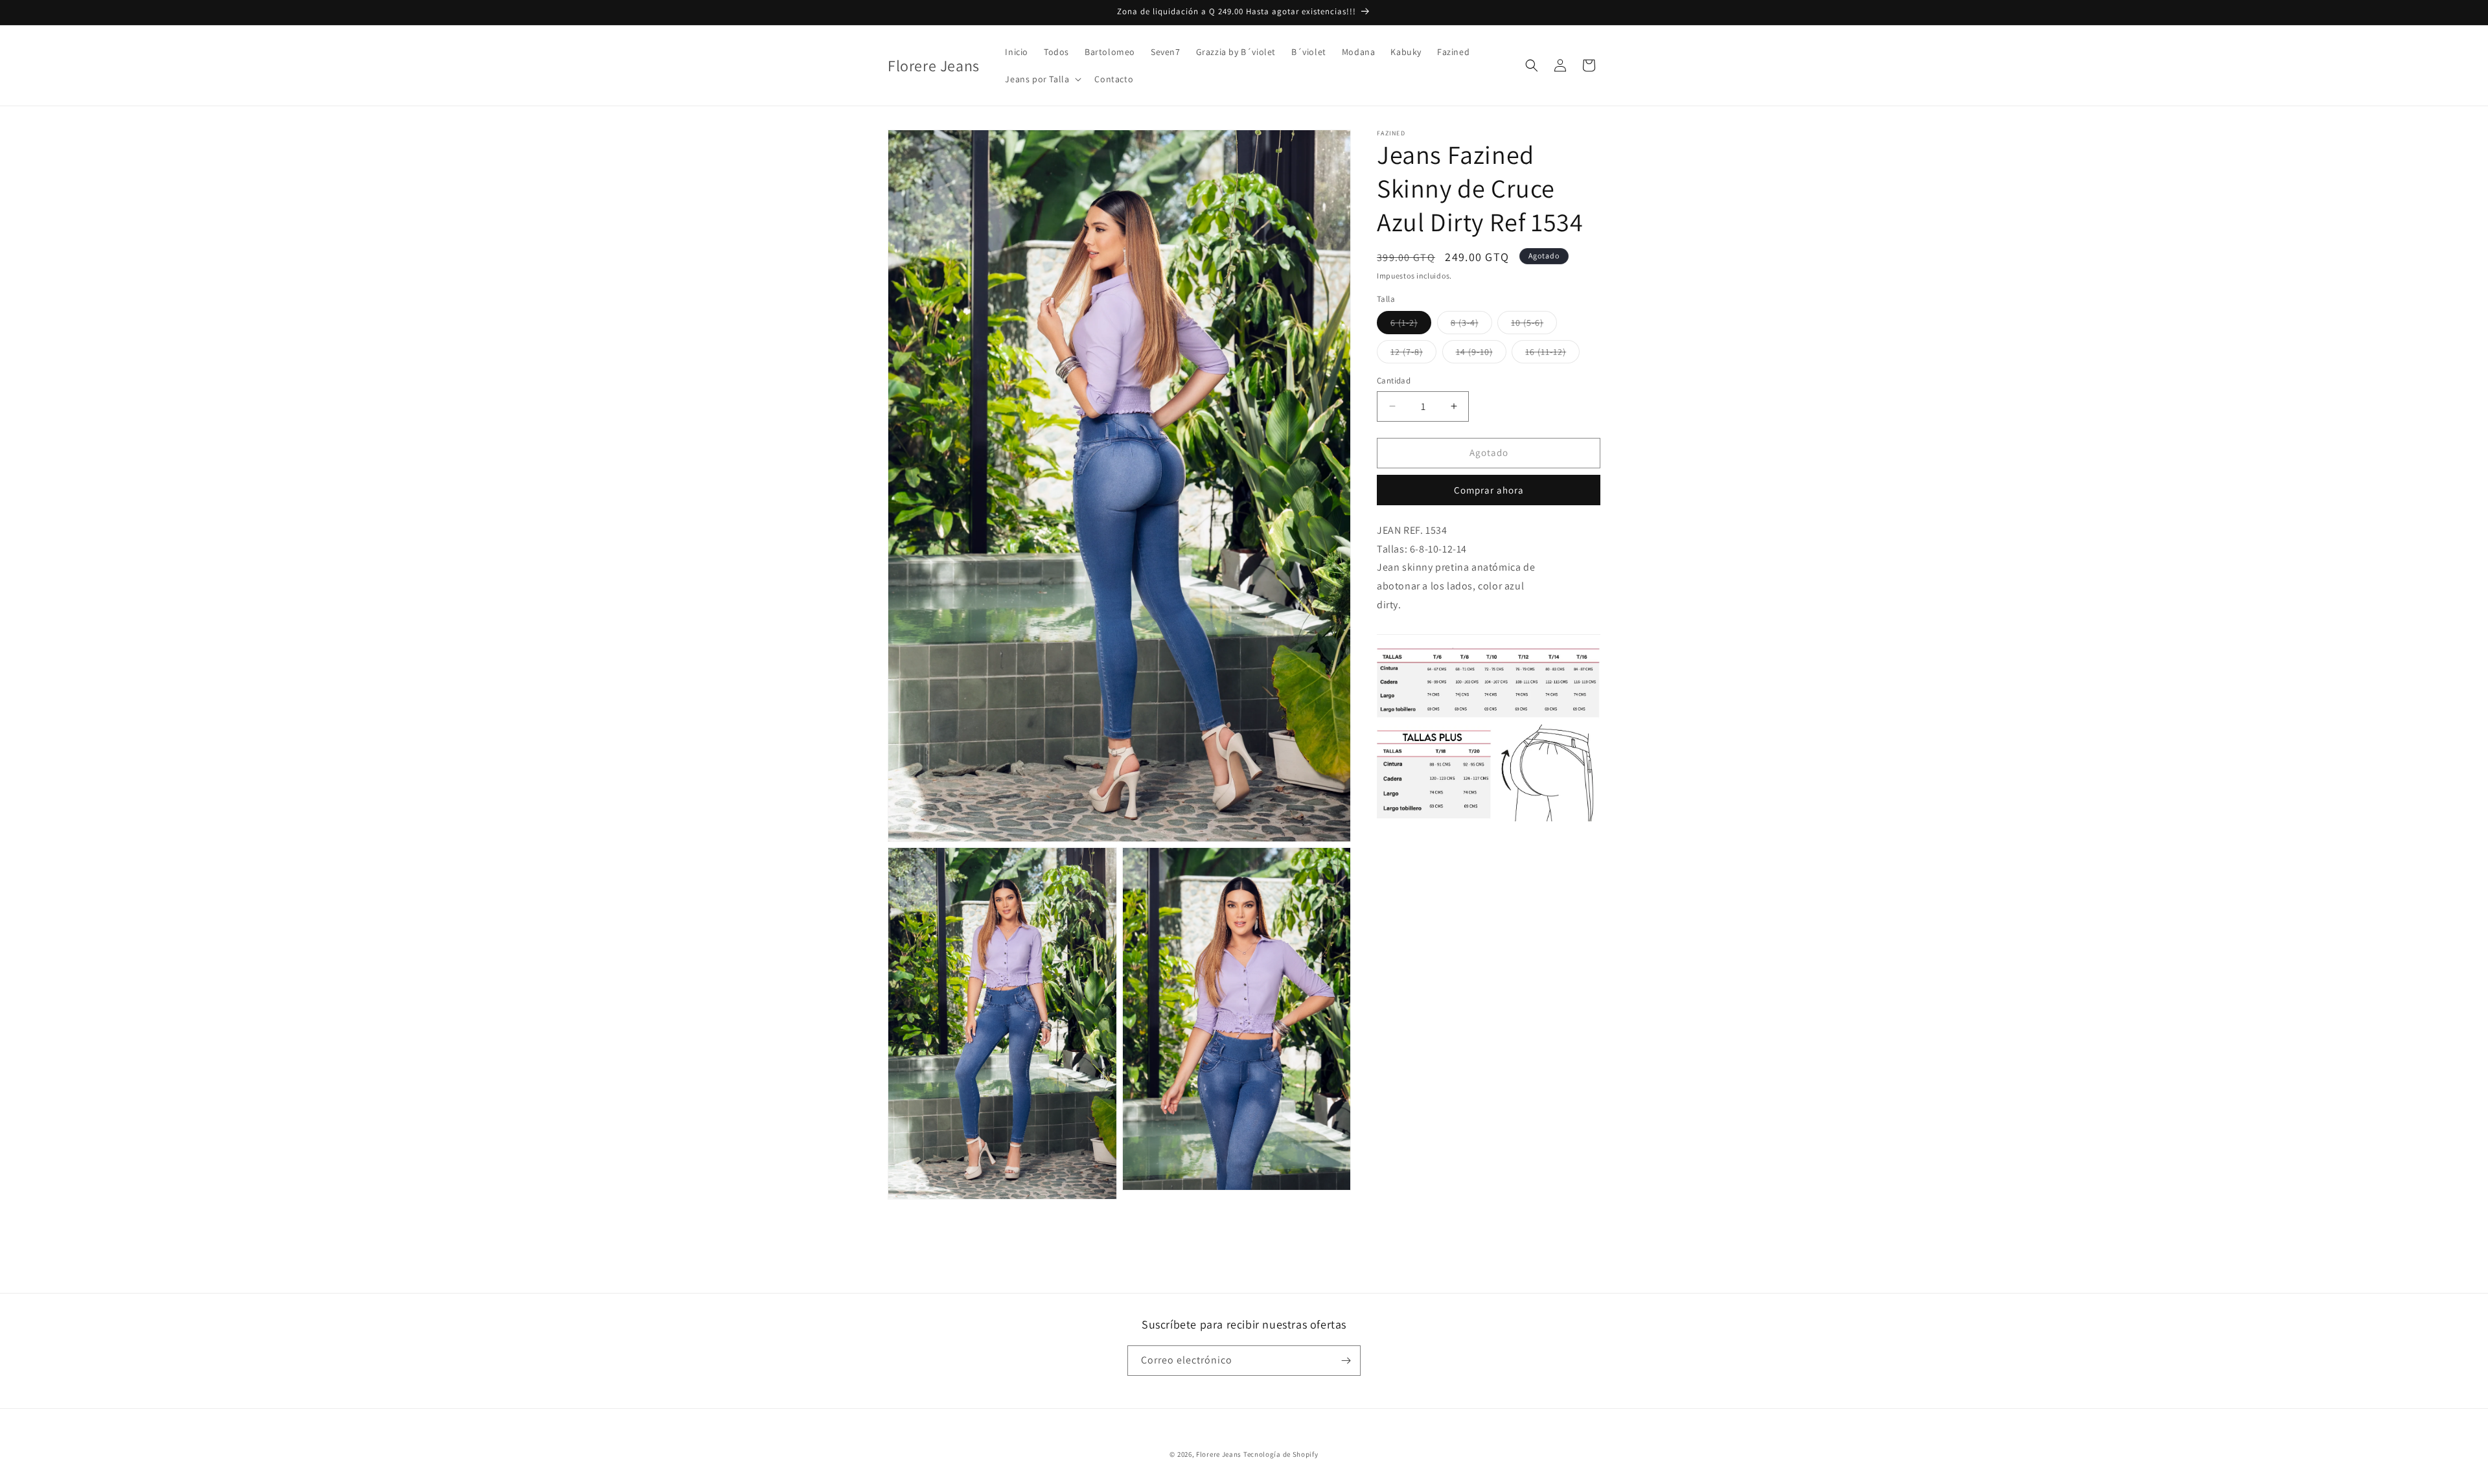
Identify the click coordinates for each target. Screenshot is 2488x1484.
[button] (1042, 79)
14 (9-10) (1481, 354)
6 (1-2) (1411, 325)
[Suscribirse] (1346, 1361)
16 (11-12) (1552, 354)
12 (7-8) (1413, 354)
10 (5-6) (1534, 325)
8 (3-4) (1471, 325)
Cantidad (1394, 381)
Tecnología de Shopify (1281, 1454)
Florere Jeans (1219, 1454)
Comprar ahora (1489, 490)
